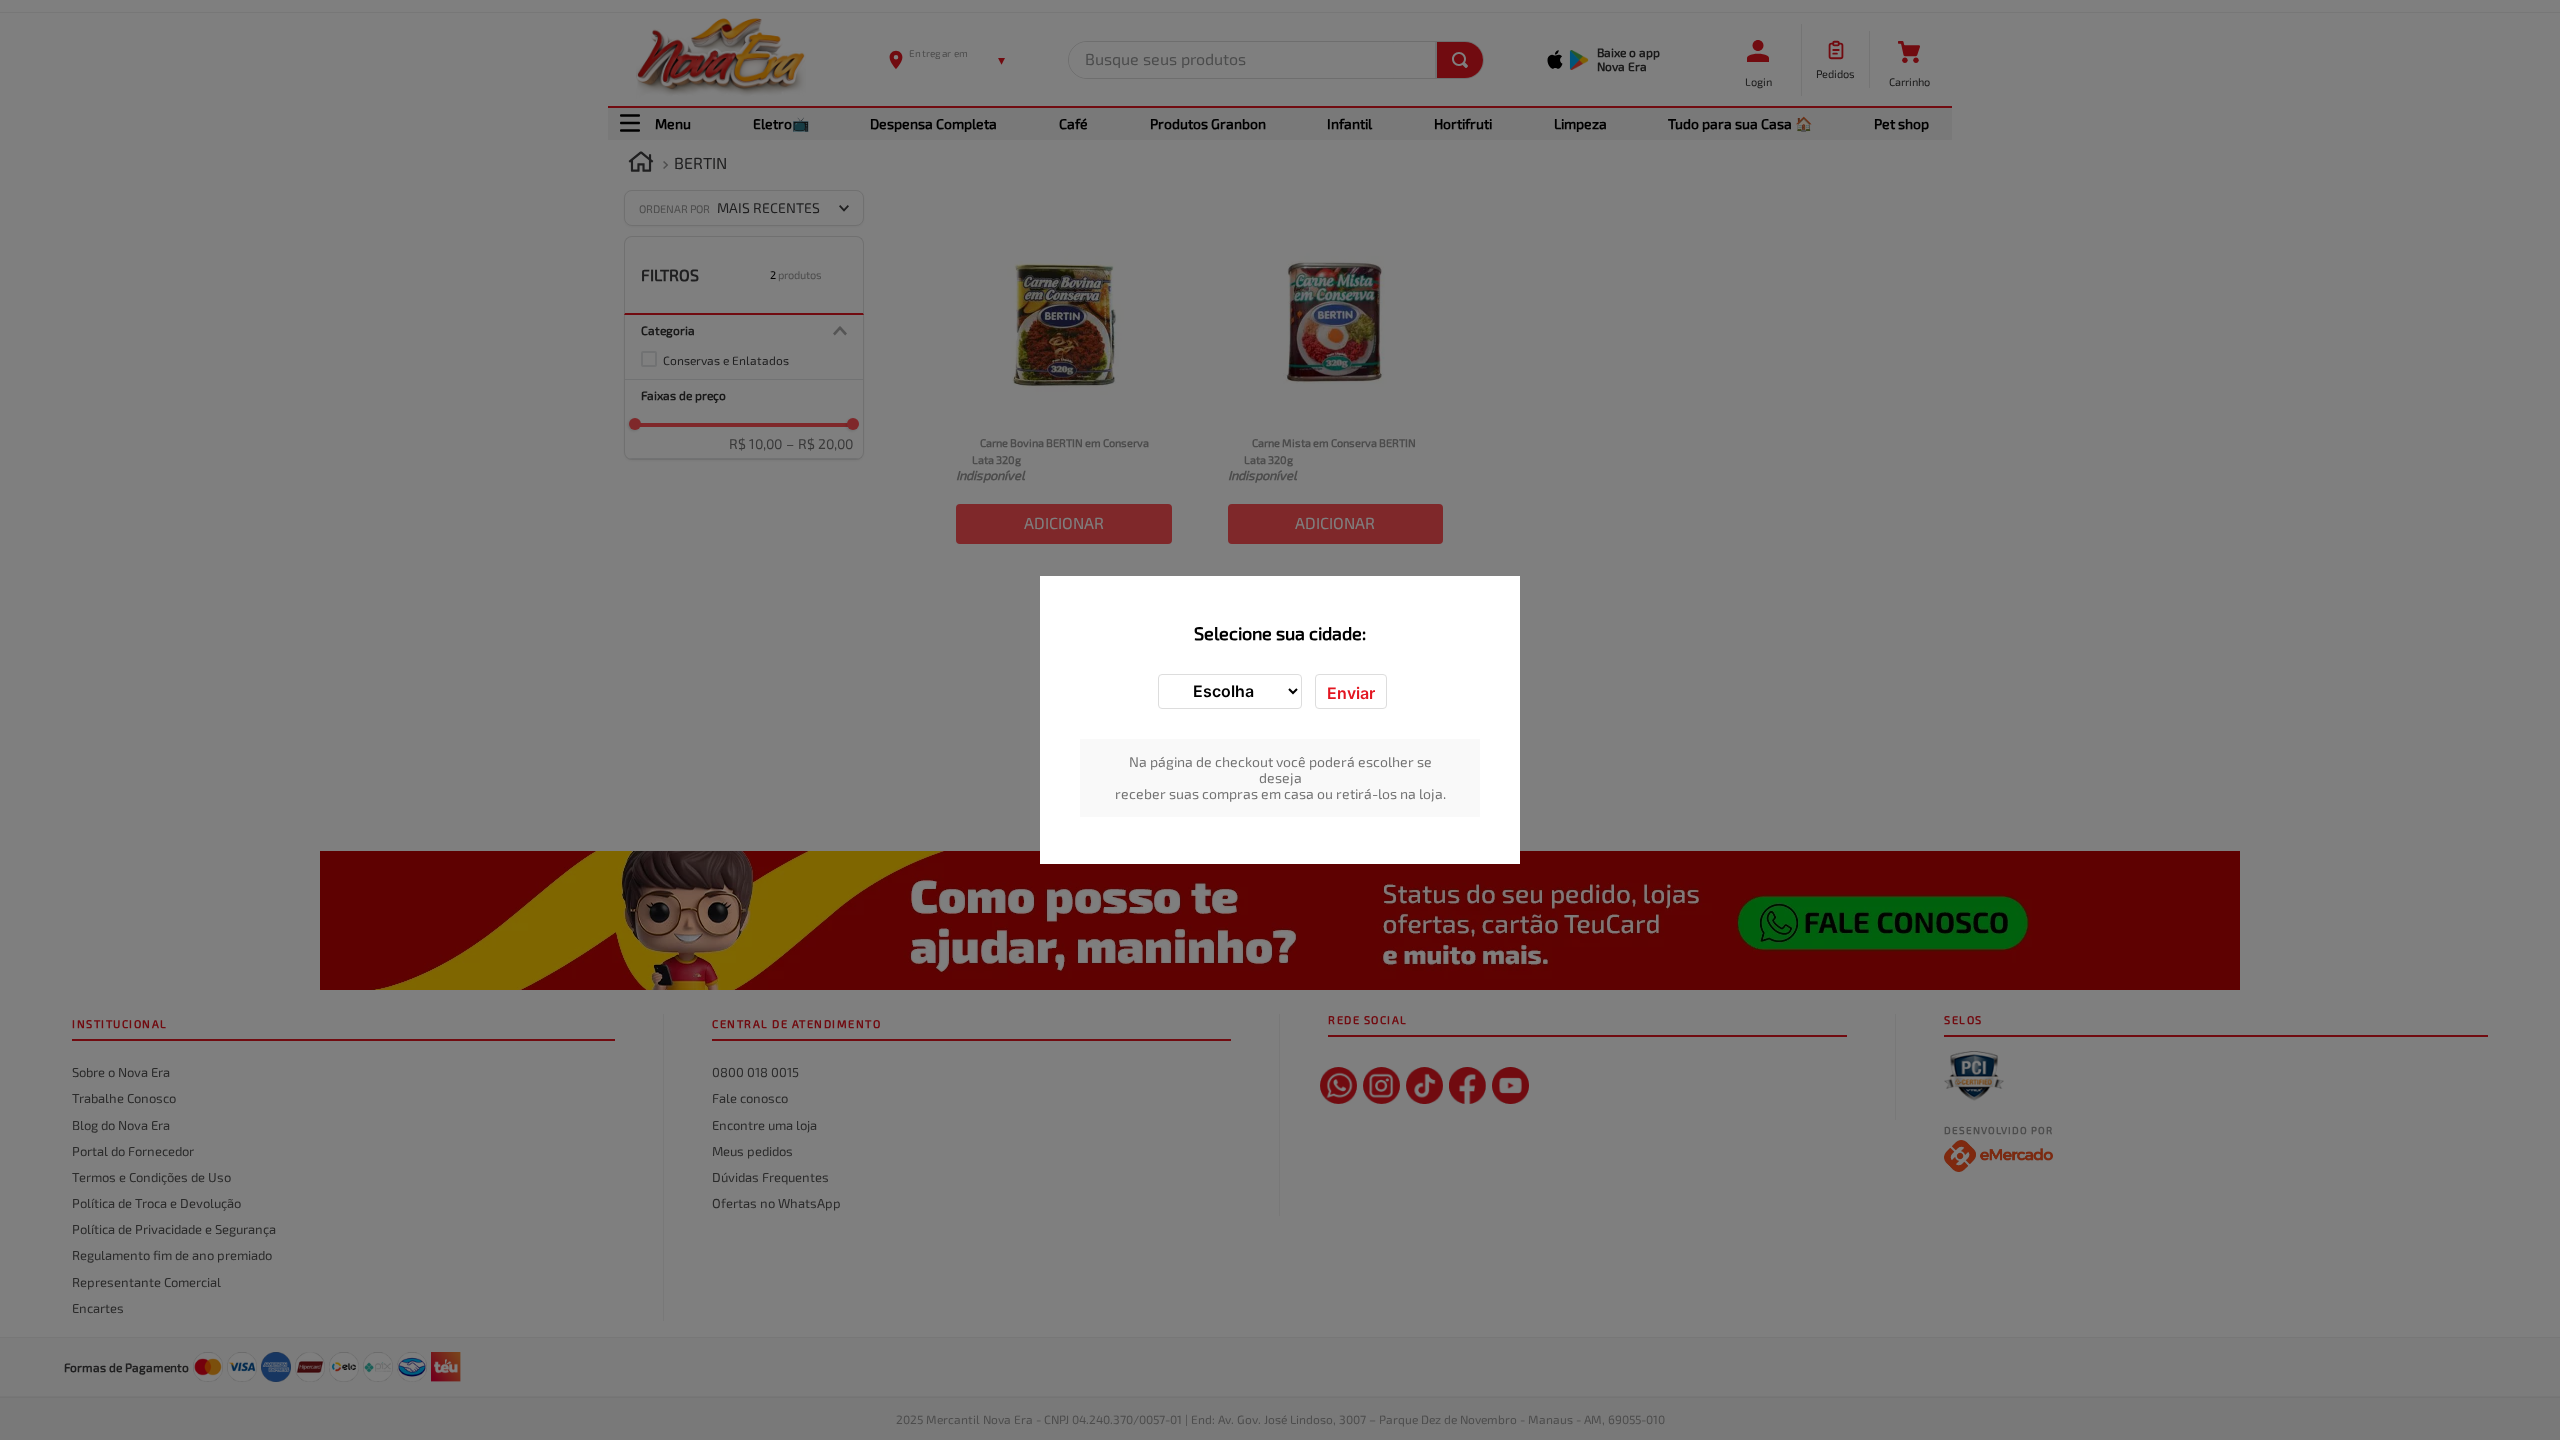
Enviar (1351, 693)
